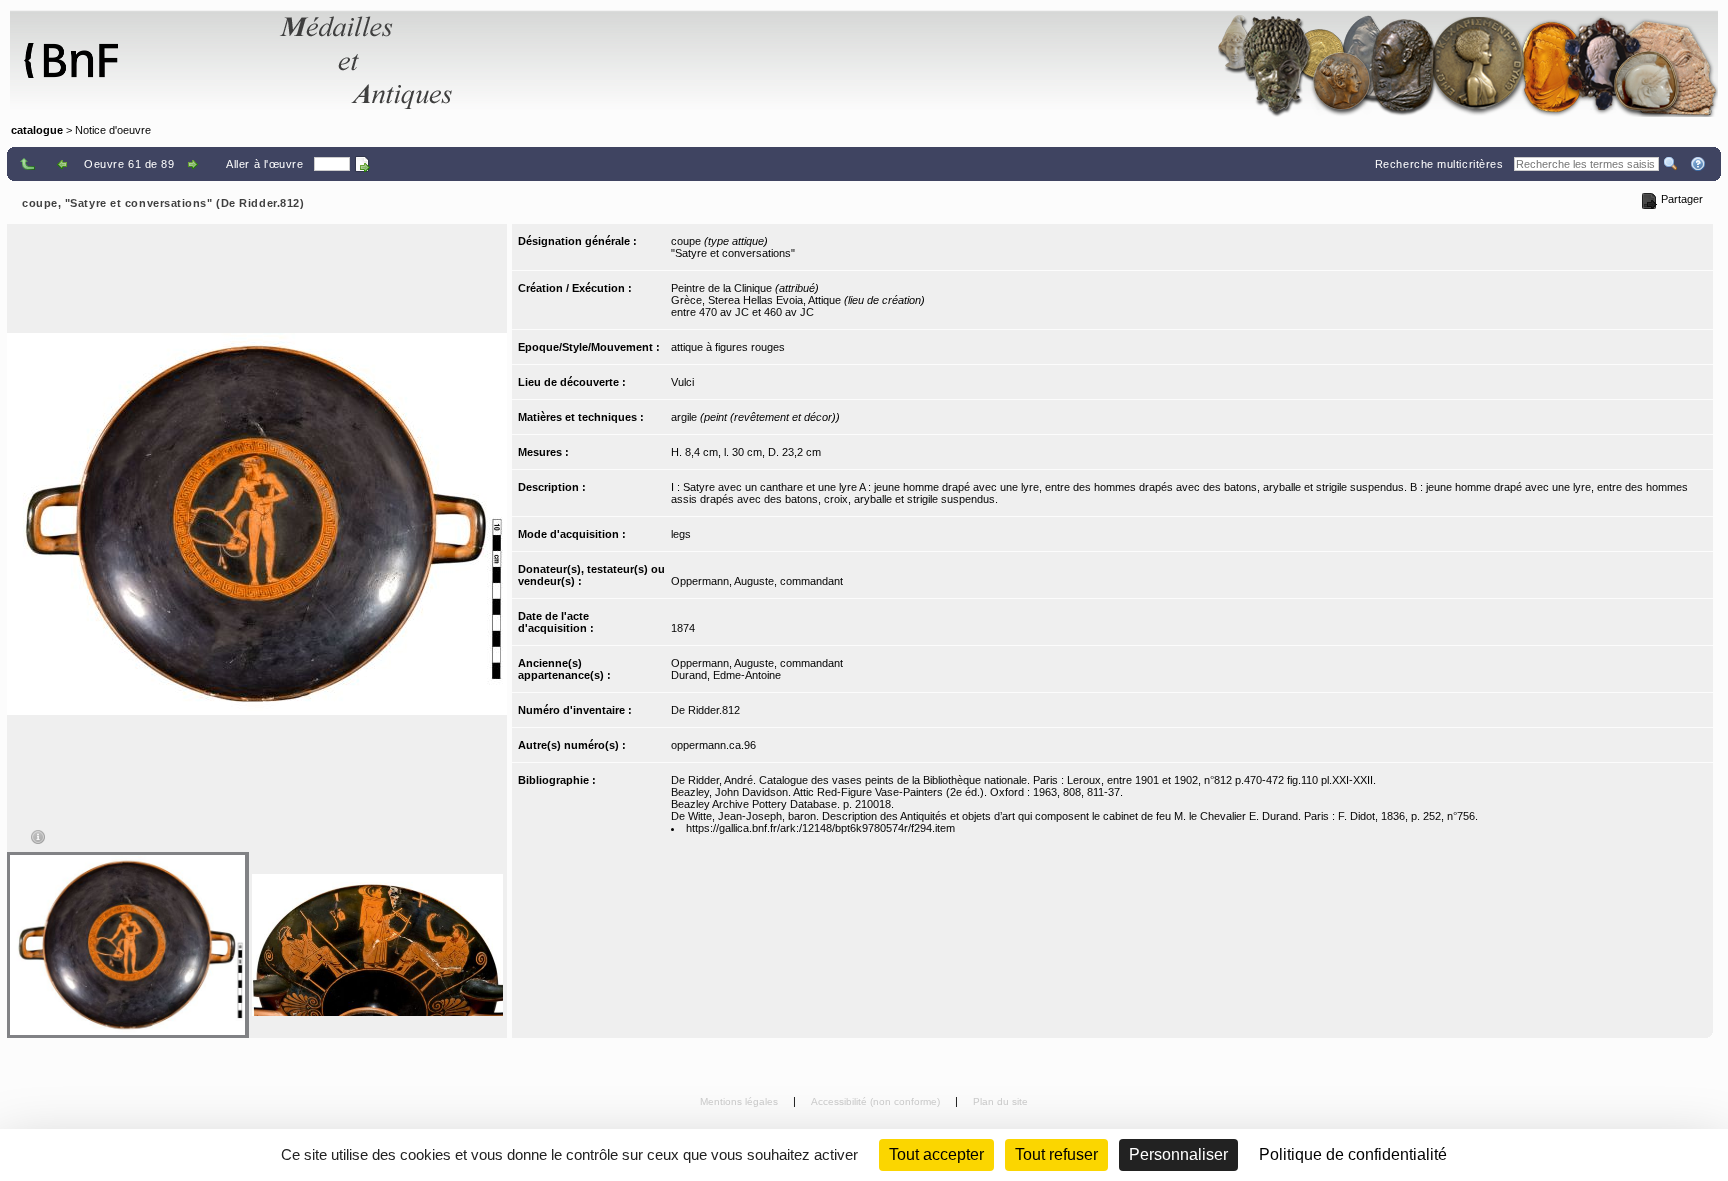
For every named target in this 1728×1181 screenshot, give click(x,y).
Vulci (682, 382)
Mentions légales (740, 1101)
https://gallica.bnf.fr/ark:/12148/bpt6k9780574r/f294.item (820, 828)
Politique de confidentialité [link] (1353, 1154)
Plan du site (1000, 1101)
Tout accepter (936, 1154)
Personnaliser (1178, 1154)
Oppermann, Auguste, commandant (757, 581)
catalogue (37, 130)
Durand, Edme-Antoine (726, 675)
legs (681, 534)
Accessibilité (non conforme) (877, 1101)
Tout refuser (1056, 1154)
